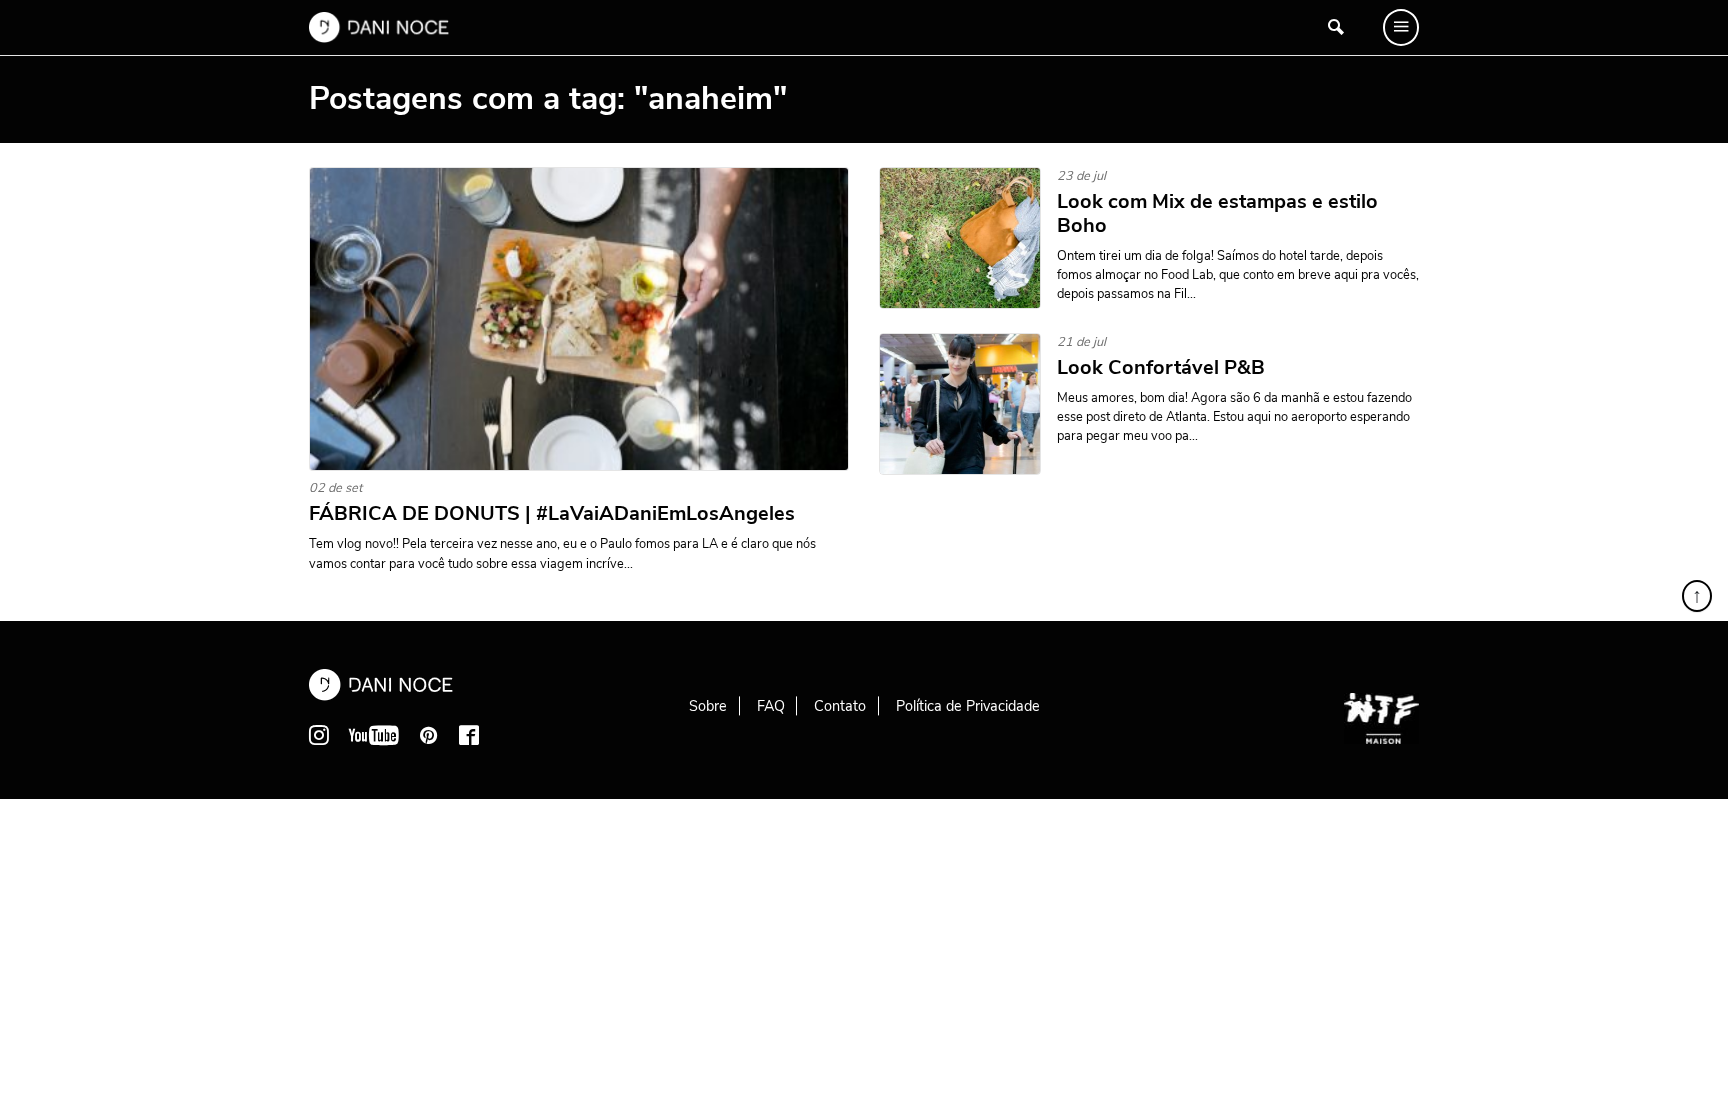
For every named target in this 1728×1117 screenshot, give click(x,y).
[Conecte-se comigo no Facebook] (469, 735)
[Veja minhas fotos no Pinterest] (429, 735)
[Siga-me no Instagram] (319, 735)
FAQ (771, 706)
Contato (840, 706)
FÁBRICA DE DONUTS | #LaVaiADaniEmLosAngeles (552, 514)
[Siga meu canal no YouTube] (374, 735)
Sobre (708, 706)
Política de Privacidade (968, 706)
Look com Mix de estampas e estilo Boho (1217, 214)
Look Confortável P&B (1161, 368)
